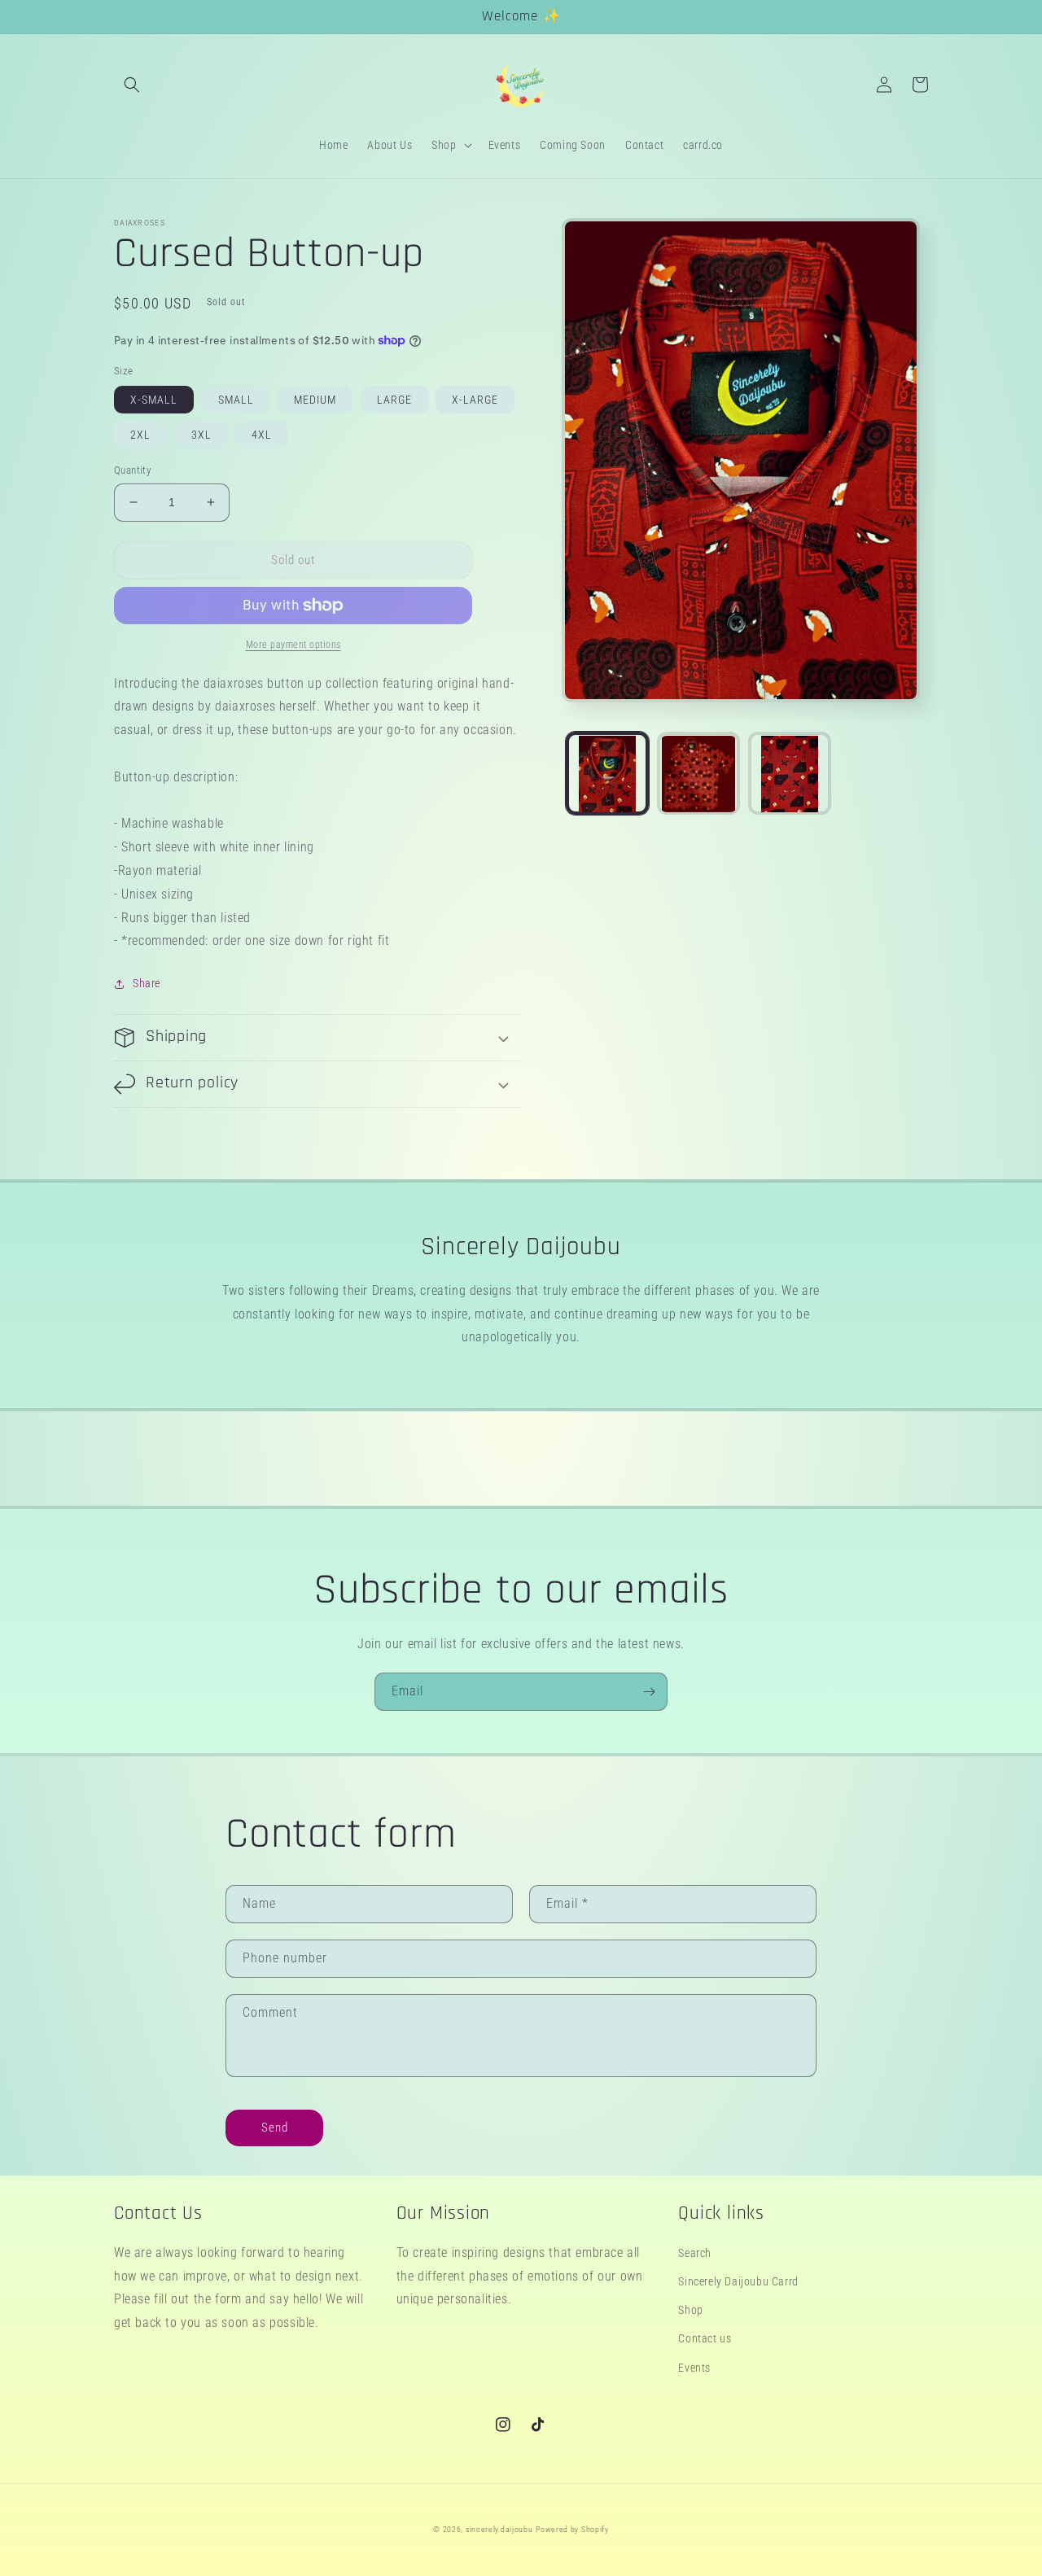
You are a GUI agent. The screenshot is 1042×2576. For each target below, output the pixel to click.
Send (275, 2128)
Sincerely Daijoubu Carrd (738, 2281)
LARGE (394, 400)
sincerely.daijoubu (499, 2529)
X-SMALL (154, 400)
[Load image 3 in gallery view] (790, 774)
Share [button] (147, 983)
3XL (201, 435)
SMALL (236, 400)
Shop (690, 2310)
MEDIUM (315, 400)
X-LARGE (475, 400)
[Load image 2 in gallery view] (698, 774)
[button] (132, 85)
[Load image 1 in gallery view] (607, 774)
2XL (140, 435)
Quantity (132, 470)
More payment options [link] (293, 645)
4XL (262, 435)
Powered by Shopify (572, 2529)
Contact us (705, 2338)
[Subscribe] (649, 1692)
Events (694, 2368)
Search (695, 2253)
